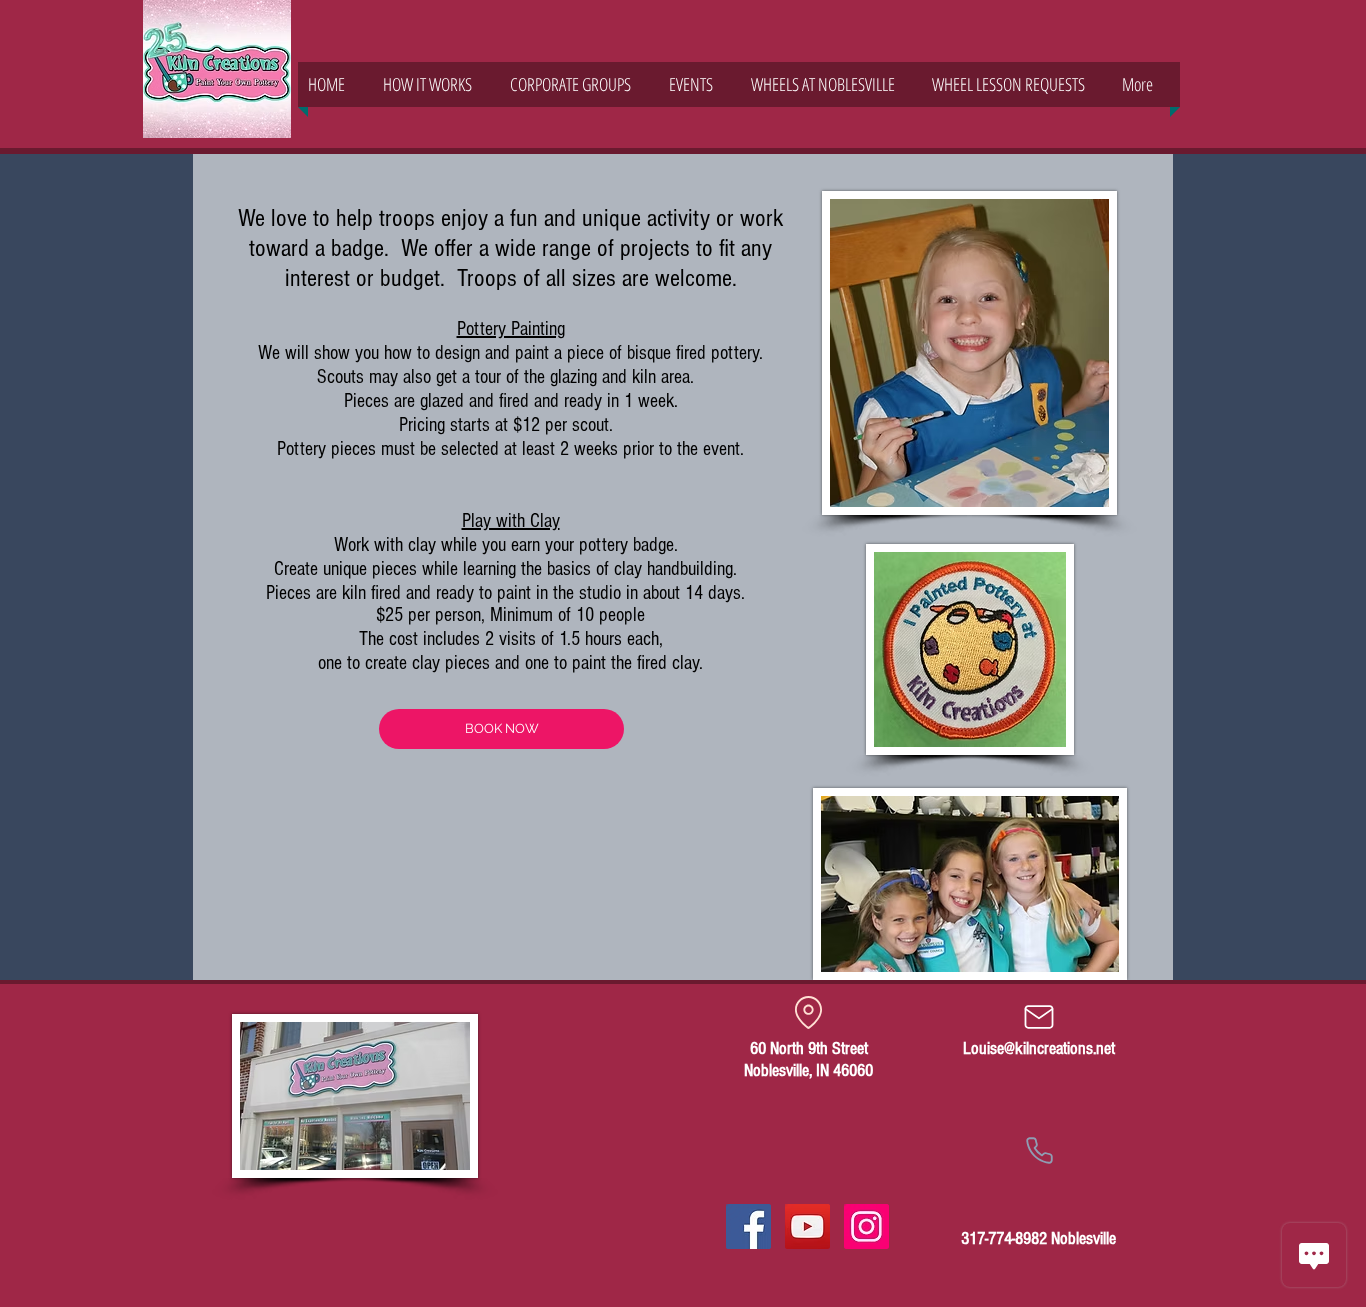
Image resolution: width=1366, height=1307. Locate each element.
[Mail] (1039, 1017)
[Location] (808, 1012)
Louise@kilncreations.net (1039, 1048)
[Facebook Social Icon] (748, 1226)
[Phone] (1039, 1150)
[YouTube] (807, 1226)
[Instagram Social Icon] (866, 1226)
